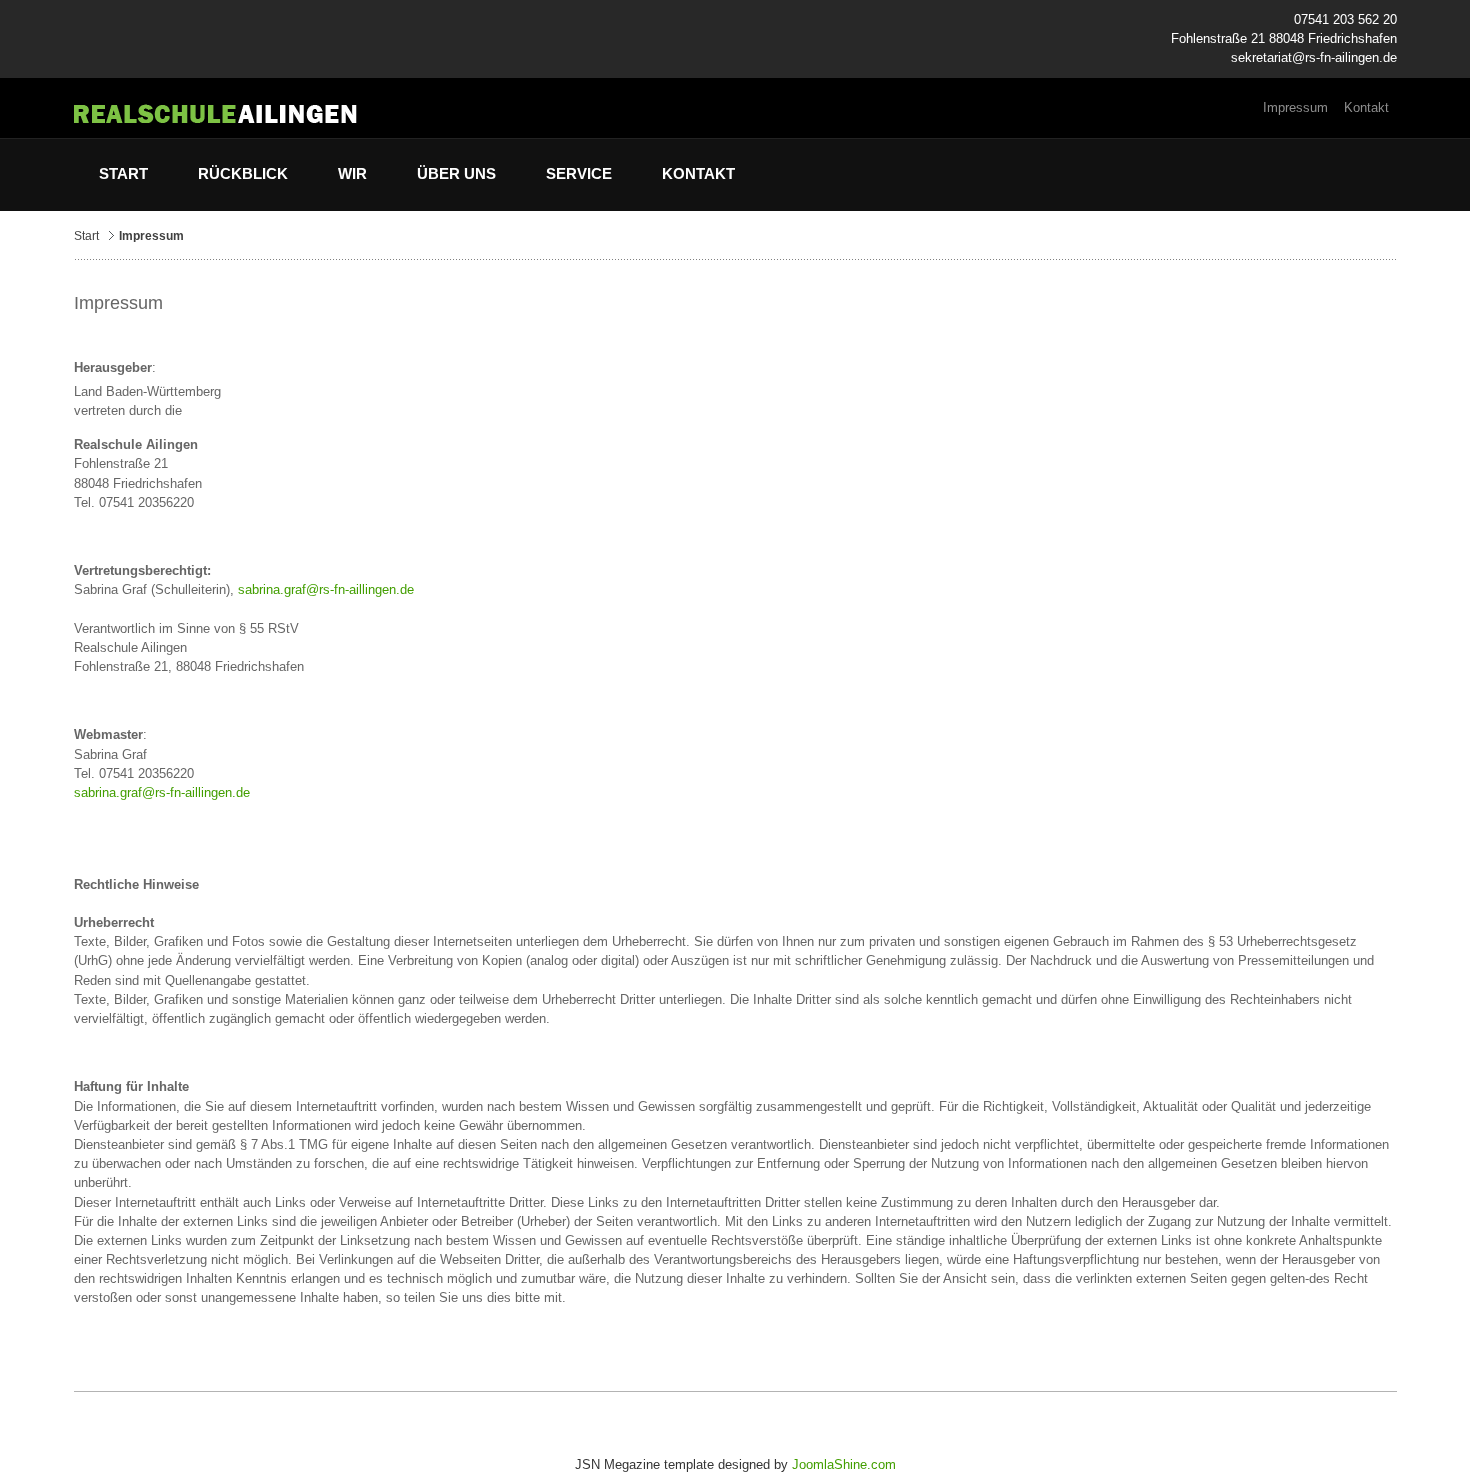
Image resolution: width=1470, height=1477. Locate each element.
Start (86, 236)
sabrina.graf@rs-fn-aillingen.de (326, 589)
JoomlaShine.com (844, 1464)
